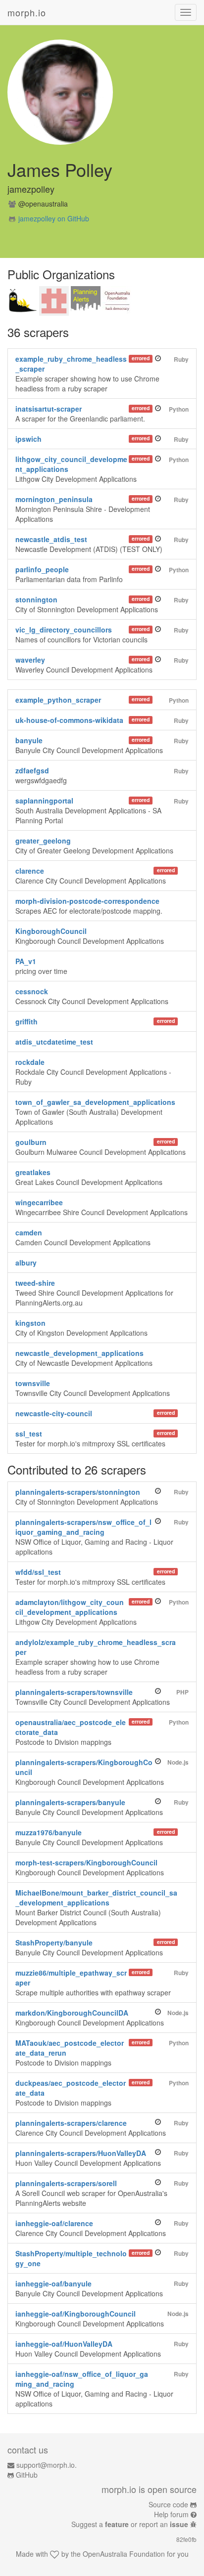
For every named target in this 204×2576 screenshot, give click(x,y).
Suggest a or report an (130, 2524)
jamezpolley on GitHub (54, 218)
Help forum (171, 2514)
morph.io (27, 12)
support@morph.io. (47, 2465)
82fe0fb (186, 2539)
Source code (168, 2504)
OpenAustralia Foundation (124, 2554)
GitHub (27, 2475)
